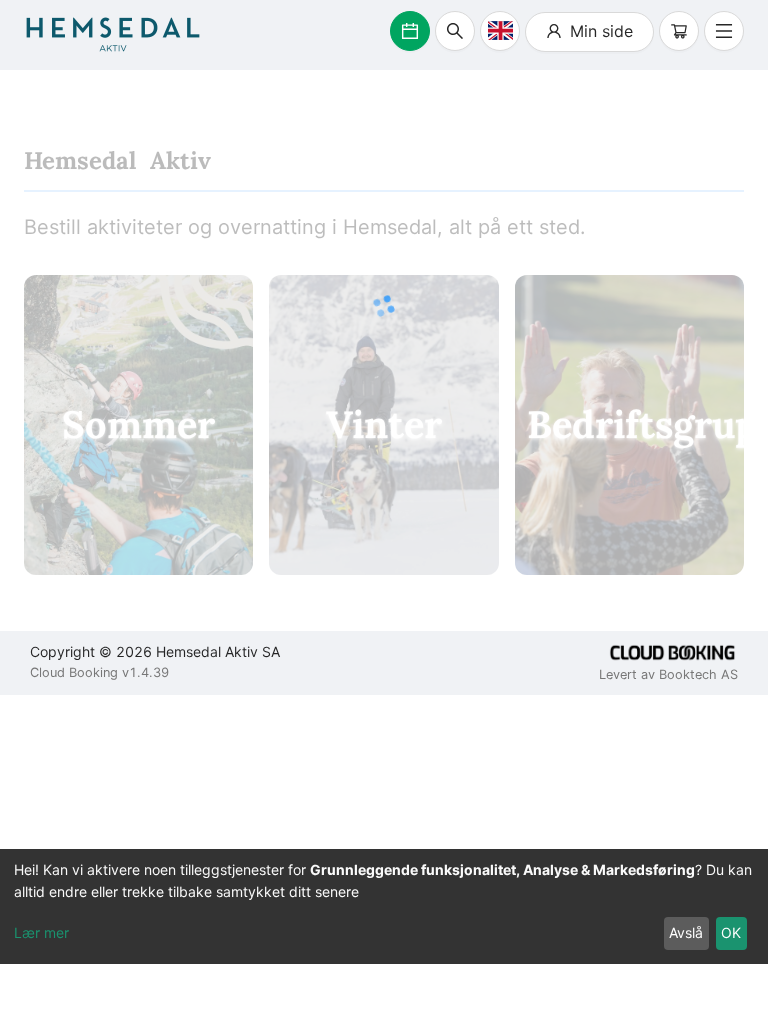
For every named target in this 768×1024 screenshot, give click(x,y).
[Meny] (724, 31)
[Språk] (500, 31)
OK (731, 932)
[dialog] (384, 906)
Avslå (686, 932)
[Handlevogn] (679, 31)
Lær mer (41, 932)
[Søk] (455, 31)
